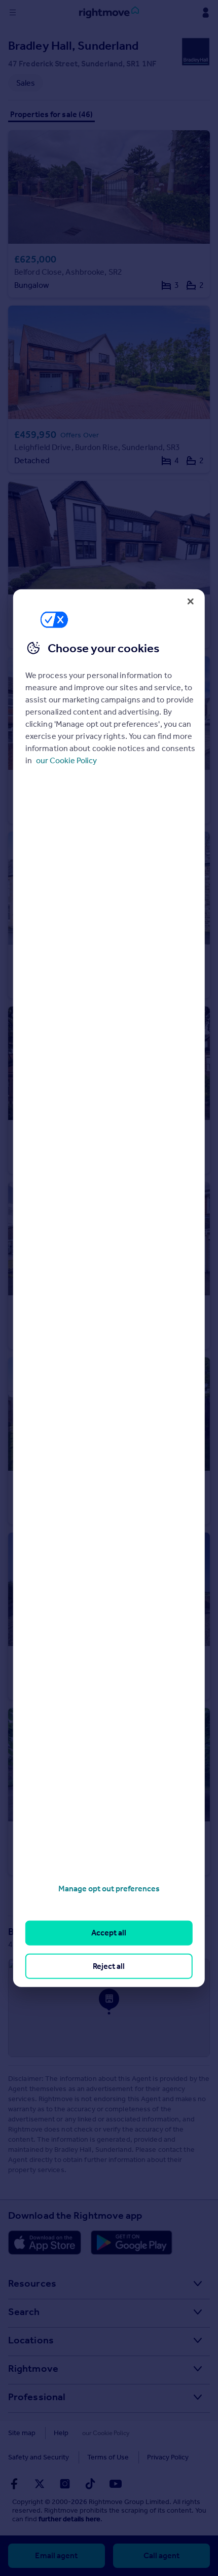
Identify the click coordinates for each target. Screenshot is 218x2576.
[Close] (191, 601)
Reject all (109, 1966)
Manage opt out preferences (109, 1889)
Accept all (109, 1933)
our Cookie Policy (66, 760)
